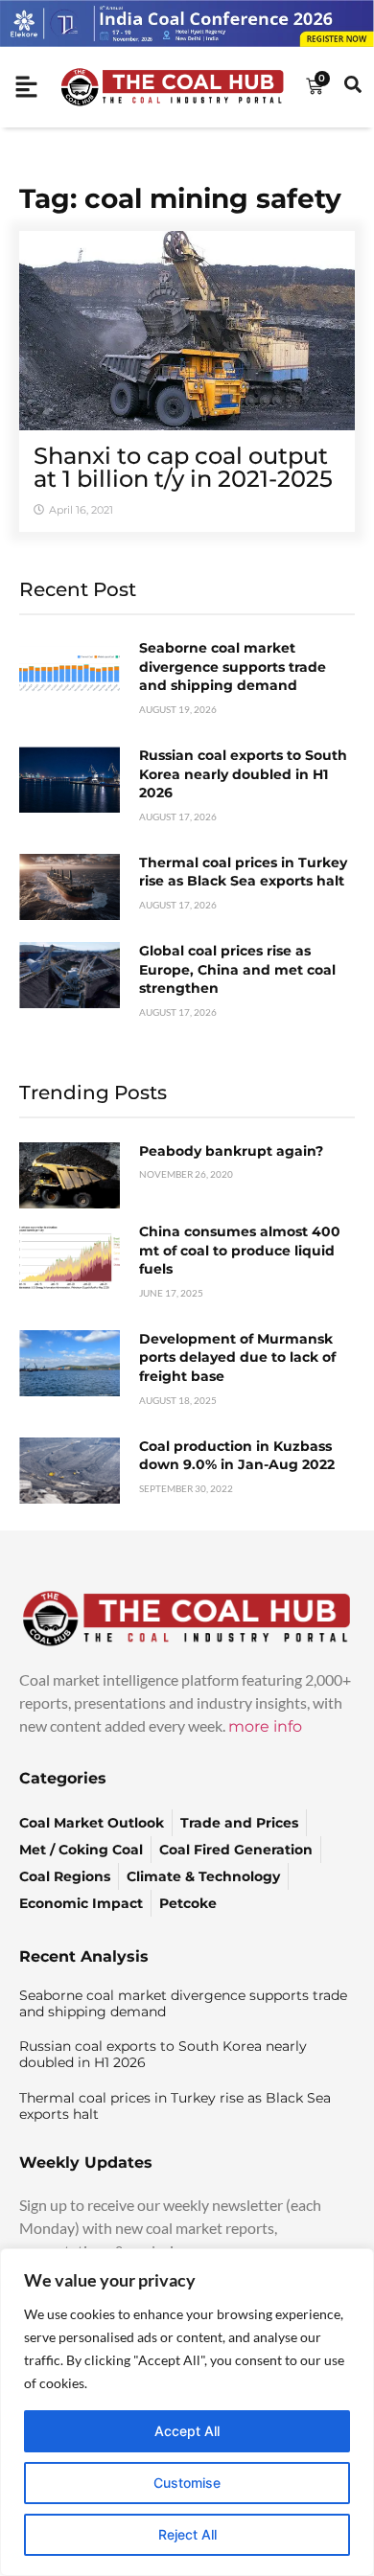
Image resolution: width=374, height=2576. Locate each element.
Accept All (187, 2431)
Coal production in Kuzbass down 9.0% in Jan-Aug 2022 (237, 1456)
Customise (187, 2483)
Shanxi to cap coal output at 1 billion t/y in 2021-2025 (183, 467)
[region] (187, 2412)
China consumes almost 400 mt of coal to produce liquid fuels (240, 1250)
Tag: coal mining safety (180, 198)
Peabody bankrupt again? (231, 1151)
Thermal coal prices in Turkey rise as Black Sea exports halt (243, 872)
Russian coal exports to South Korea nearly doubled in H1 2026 (243, 774)
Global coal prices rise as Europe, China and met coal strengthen (237, 969)
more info (265, 1726)
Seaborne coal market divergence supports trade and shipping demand (233, 667)
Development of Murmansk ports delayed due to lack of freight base (237, 1357)
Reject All (187, 2534)
